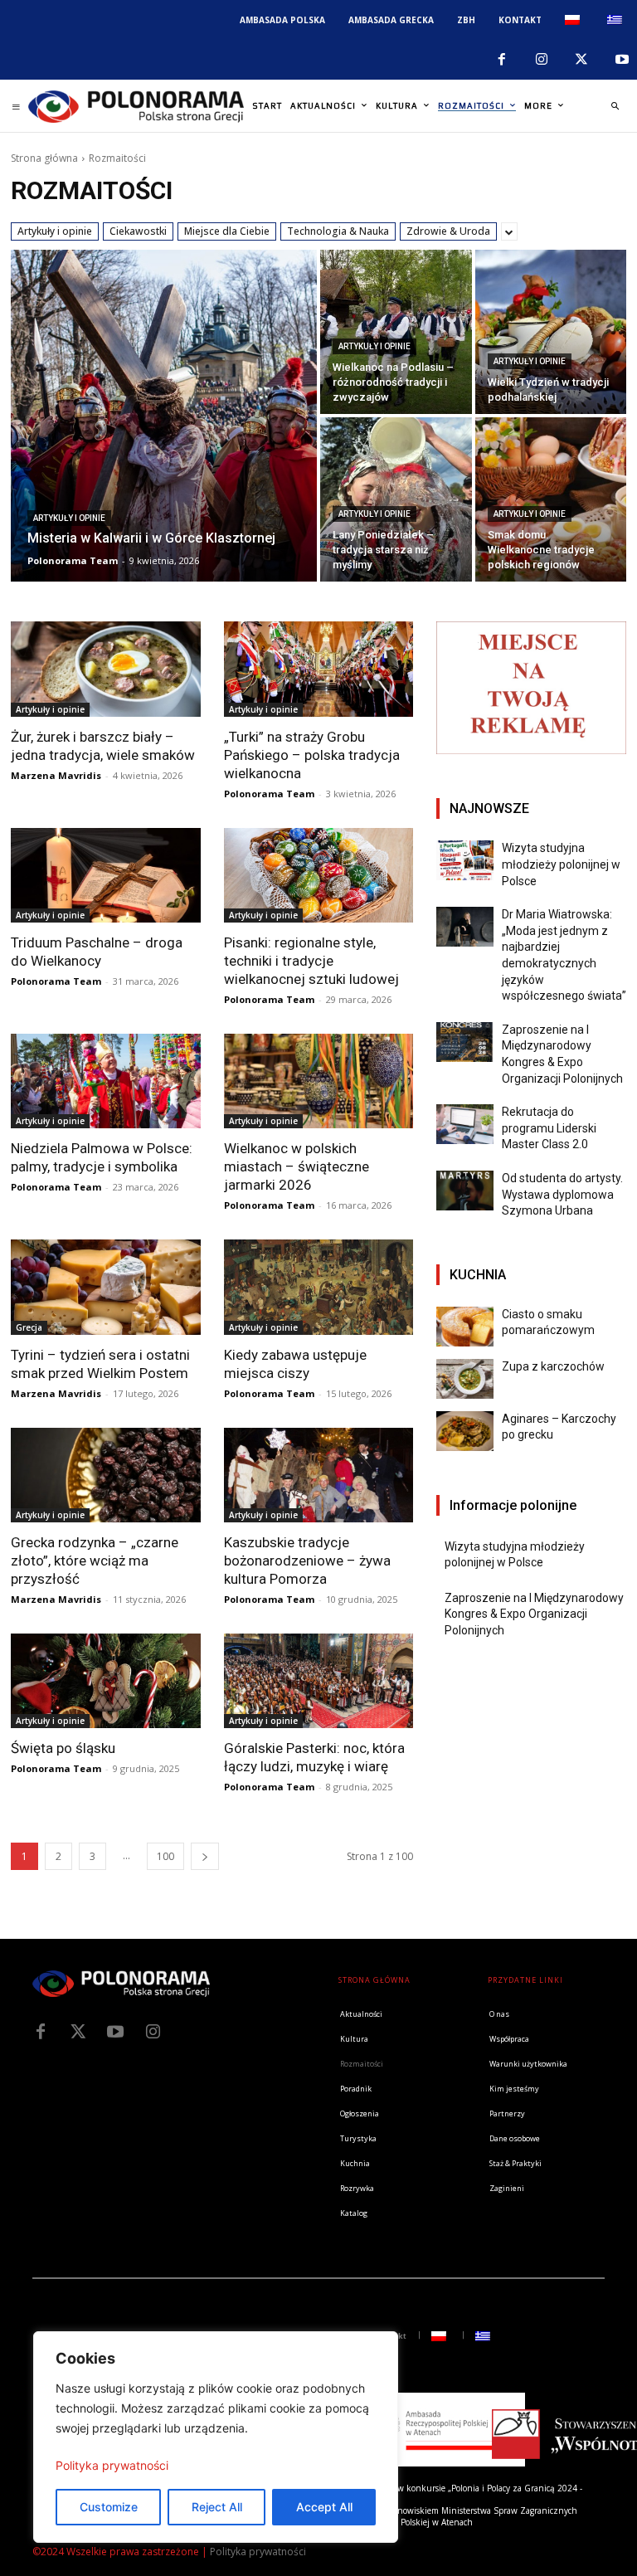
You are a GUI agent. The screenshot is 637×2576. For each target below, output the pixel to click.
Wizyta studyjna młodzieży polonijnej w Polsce (561, 864)
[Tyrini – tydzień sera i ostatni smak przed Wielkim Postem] (106, 1287)
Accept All (324, 2507)
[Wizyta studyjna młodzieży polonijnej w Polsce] (465, 860)
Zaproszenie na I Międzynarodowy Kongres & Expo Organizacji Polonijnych (534, 1614)
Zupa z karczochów (553, 1366)
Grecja (29, 1327)
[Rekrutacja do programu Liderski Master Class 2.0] (465, 1124)
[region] (216, 2437)
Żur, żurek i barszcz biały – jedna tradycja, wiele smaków (103, 746)
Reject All (217, 2507)
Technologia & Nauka (338, 231)
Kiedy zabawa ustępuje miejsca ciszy (295, 1364)
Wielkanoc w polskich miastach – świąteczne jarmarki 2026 (297, 1166)
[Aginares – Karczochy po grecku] (465, 1431)
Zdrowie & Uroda (448, 231)
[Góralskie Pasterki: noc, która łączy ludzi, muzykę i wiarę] (319, 1681)
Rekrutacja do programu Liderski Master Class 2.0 (549, 1128)
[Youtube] (115, 2032)
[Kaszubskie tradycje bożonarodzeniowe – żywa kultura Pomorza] (319, 1475)
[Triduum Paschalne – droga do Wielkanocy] (106, 875)
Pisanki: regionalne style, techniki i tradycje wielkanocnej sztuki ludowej (311, 961)
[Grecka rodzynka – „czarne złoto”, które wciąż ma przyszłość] (106, 1475)
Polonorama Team (269, 794)
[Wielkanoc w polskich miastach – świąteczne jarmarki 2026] (319, 1081)
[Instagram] (542, 60)
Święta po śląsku (63, 1748)
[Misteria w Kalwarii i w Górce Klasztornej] (164, 416)
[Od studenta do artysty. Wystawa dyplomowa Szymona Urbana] (465, 1191)
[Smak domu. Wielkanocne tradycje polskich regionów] (551, 499)
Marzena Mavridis (56, 775)
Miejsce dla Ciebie (227, 231)
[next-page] (205, 1856)
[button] (615, 106)
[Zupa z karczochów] (465, 1379)
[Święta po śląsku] (106, 1681)
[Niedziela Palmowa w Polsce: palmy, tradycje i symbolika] (106, 1081)
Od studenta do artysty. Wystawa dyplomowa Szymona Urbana (562, 1194)
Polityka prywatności (112, 2465)
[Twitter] (78, 2032)
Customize (109, 2507)
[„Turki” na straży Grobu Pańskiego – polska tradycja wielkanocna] (319, 669)
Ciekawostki (138, 231)
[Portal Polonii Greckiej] (136, 106)
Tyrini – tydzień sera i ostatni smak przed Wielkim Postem (100, 1364)
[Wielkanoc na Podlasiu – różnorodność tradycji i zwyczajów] (396, 332)
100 (165, 1856)
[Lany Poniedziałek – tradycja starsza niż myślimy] (396, 499)
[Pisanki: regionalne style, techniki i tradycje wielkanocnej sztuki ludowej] (319, 875)
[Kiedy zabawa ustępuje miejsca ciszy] (319, 1287)
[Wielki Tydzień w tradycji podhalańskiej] (551, 332)
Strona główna (44, 158)
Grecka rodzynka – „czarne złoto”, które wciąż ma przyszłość (95, 1561)
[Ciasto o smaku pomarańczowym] (465, 1327)
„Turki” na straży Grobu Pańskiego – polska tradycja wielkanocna (312, 755)
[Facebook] (501, 60)
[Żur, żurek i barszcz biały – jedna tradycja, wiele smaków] (106, 669)
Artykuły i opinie (55, 231)
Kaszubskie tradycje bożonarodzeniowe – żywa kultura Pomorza (307, 1561)
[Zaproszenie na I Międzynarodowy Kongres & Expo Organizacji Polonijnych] (465, 1042)
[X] (581, 60)
